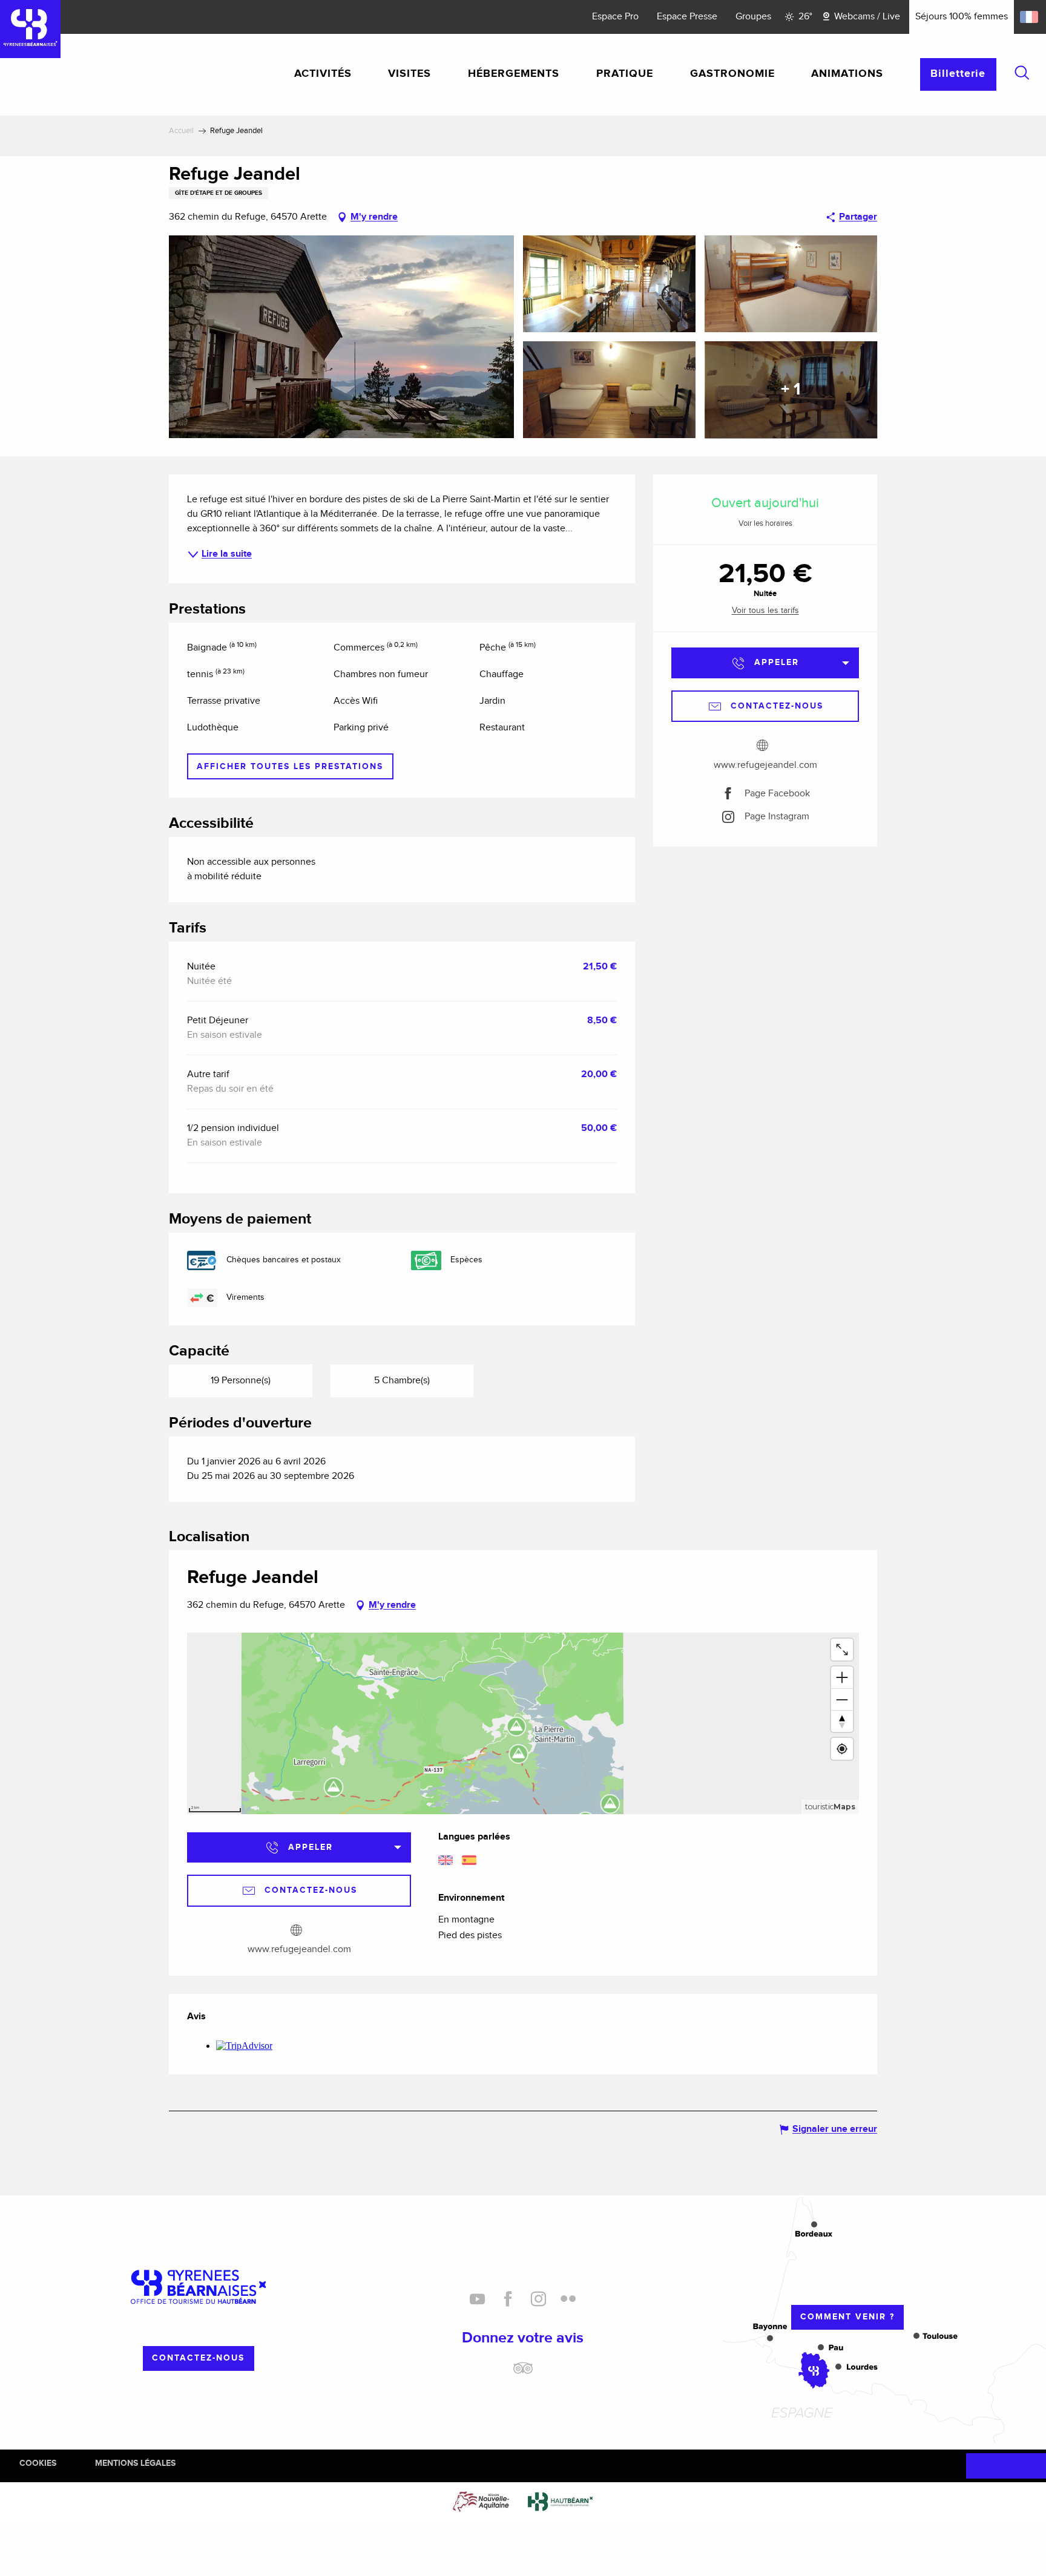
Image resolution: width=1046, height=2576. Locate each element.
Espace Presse (687, 17)
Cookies (38, 2463)
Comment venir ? (847, 2317)
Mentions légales (135, 2463)
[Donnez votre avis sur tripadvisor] (523, 2373)
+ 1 (791, 390)
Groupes (753, 17)
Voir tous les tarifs (765, 611)
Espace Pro (615, 17)
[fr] (1030, 17)
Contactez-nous (198, 2358)
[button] (1022, 73)
